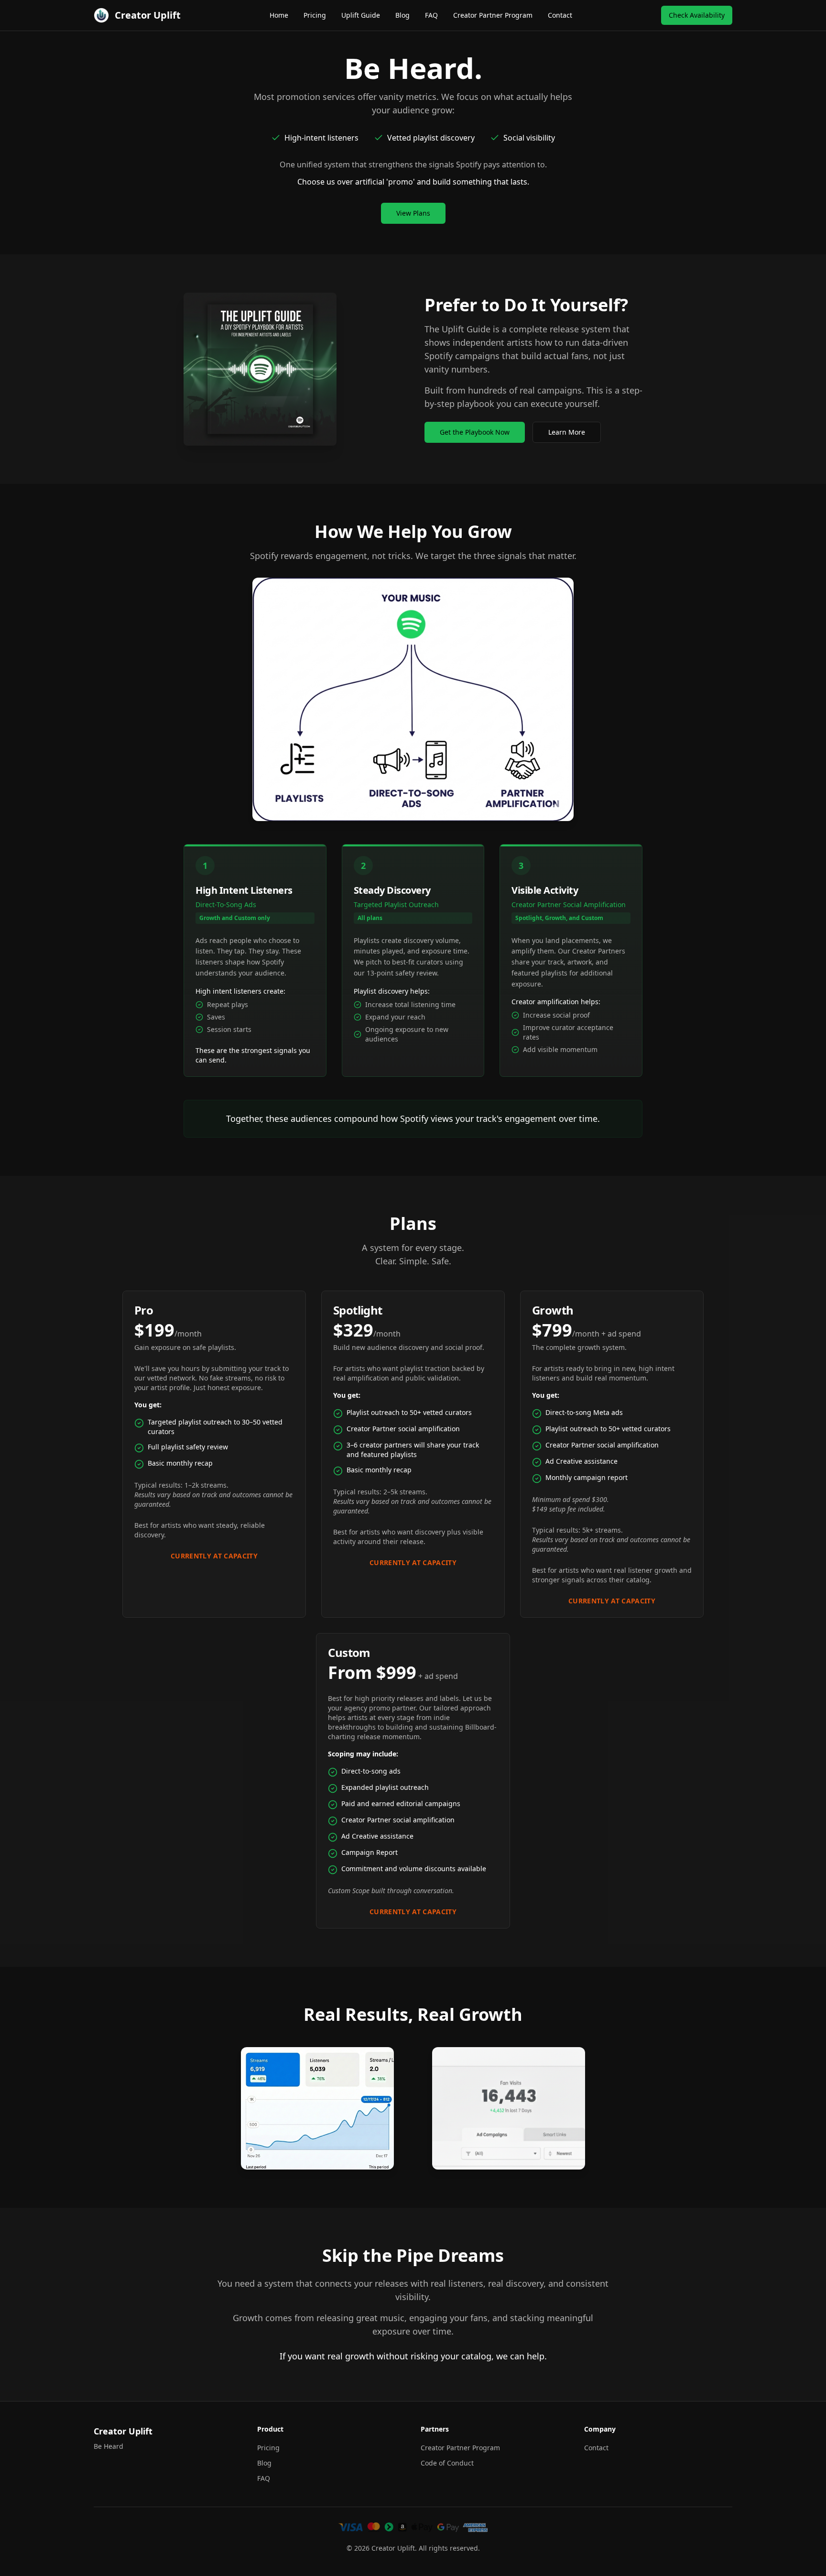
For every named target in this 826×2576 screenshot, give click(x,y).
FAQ (431, 15)
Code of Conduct (447, 2463)
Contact (560, 15)
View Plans (413, 213)
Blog (402, 15)
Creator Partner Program (493, 15)
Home (279, 15)
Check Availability (697, 15)
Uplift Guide (361, 15)
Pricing (315, 15)
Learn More (567, 432)
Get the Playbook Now (475, 432)
